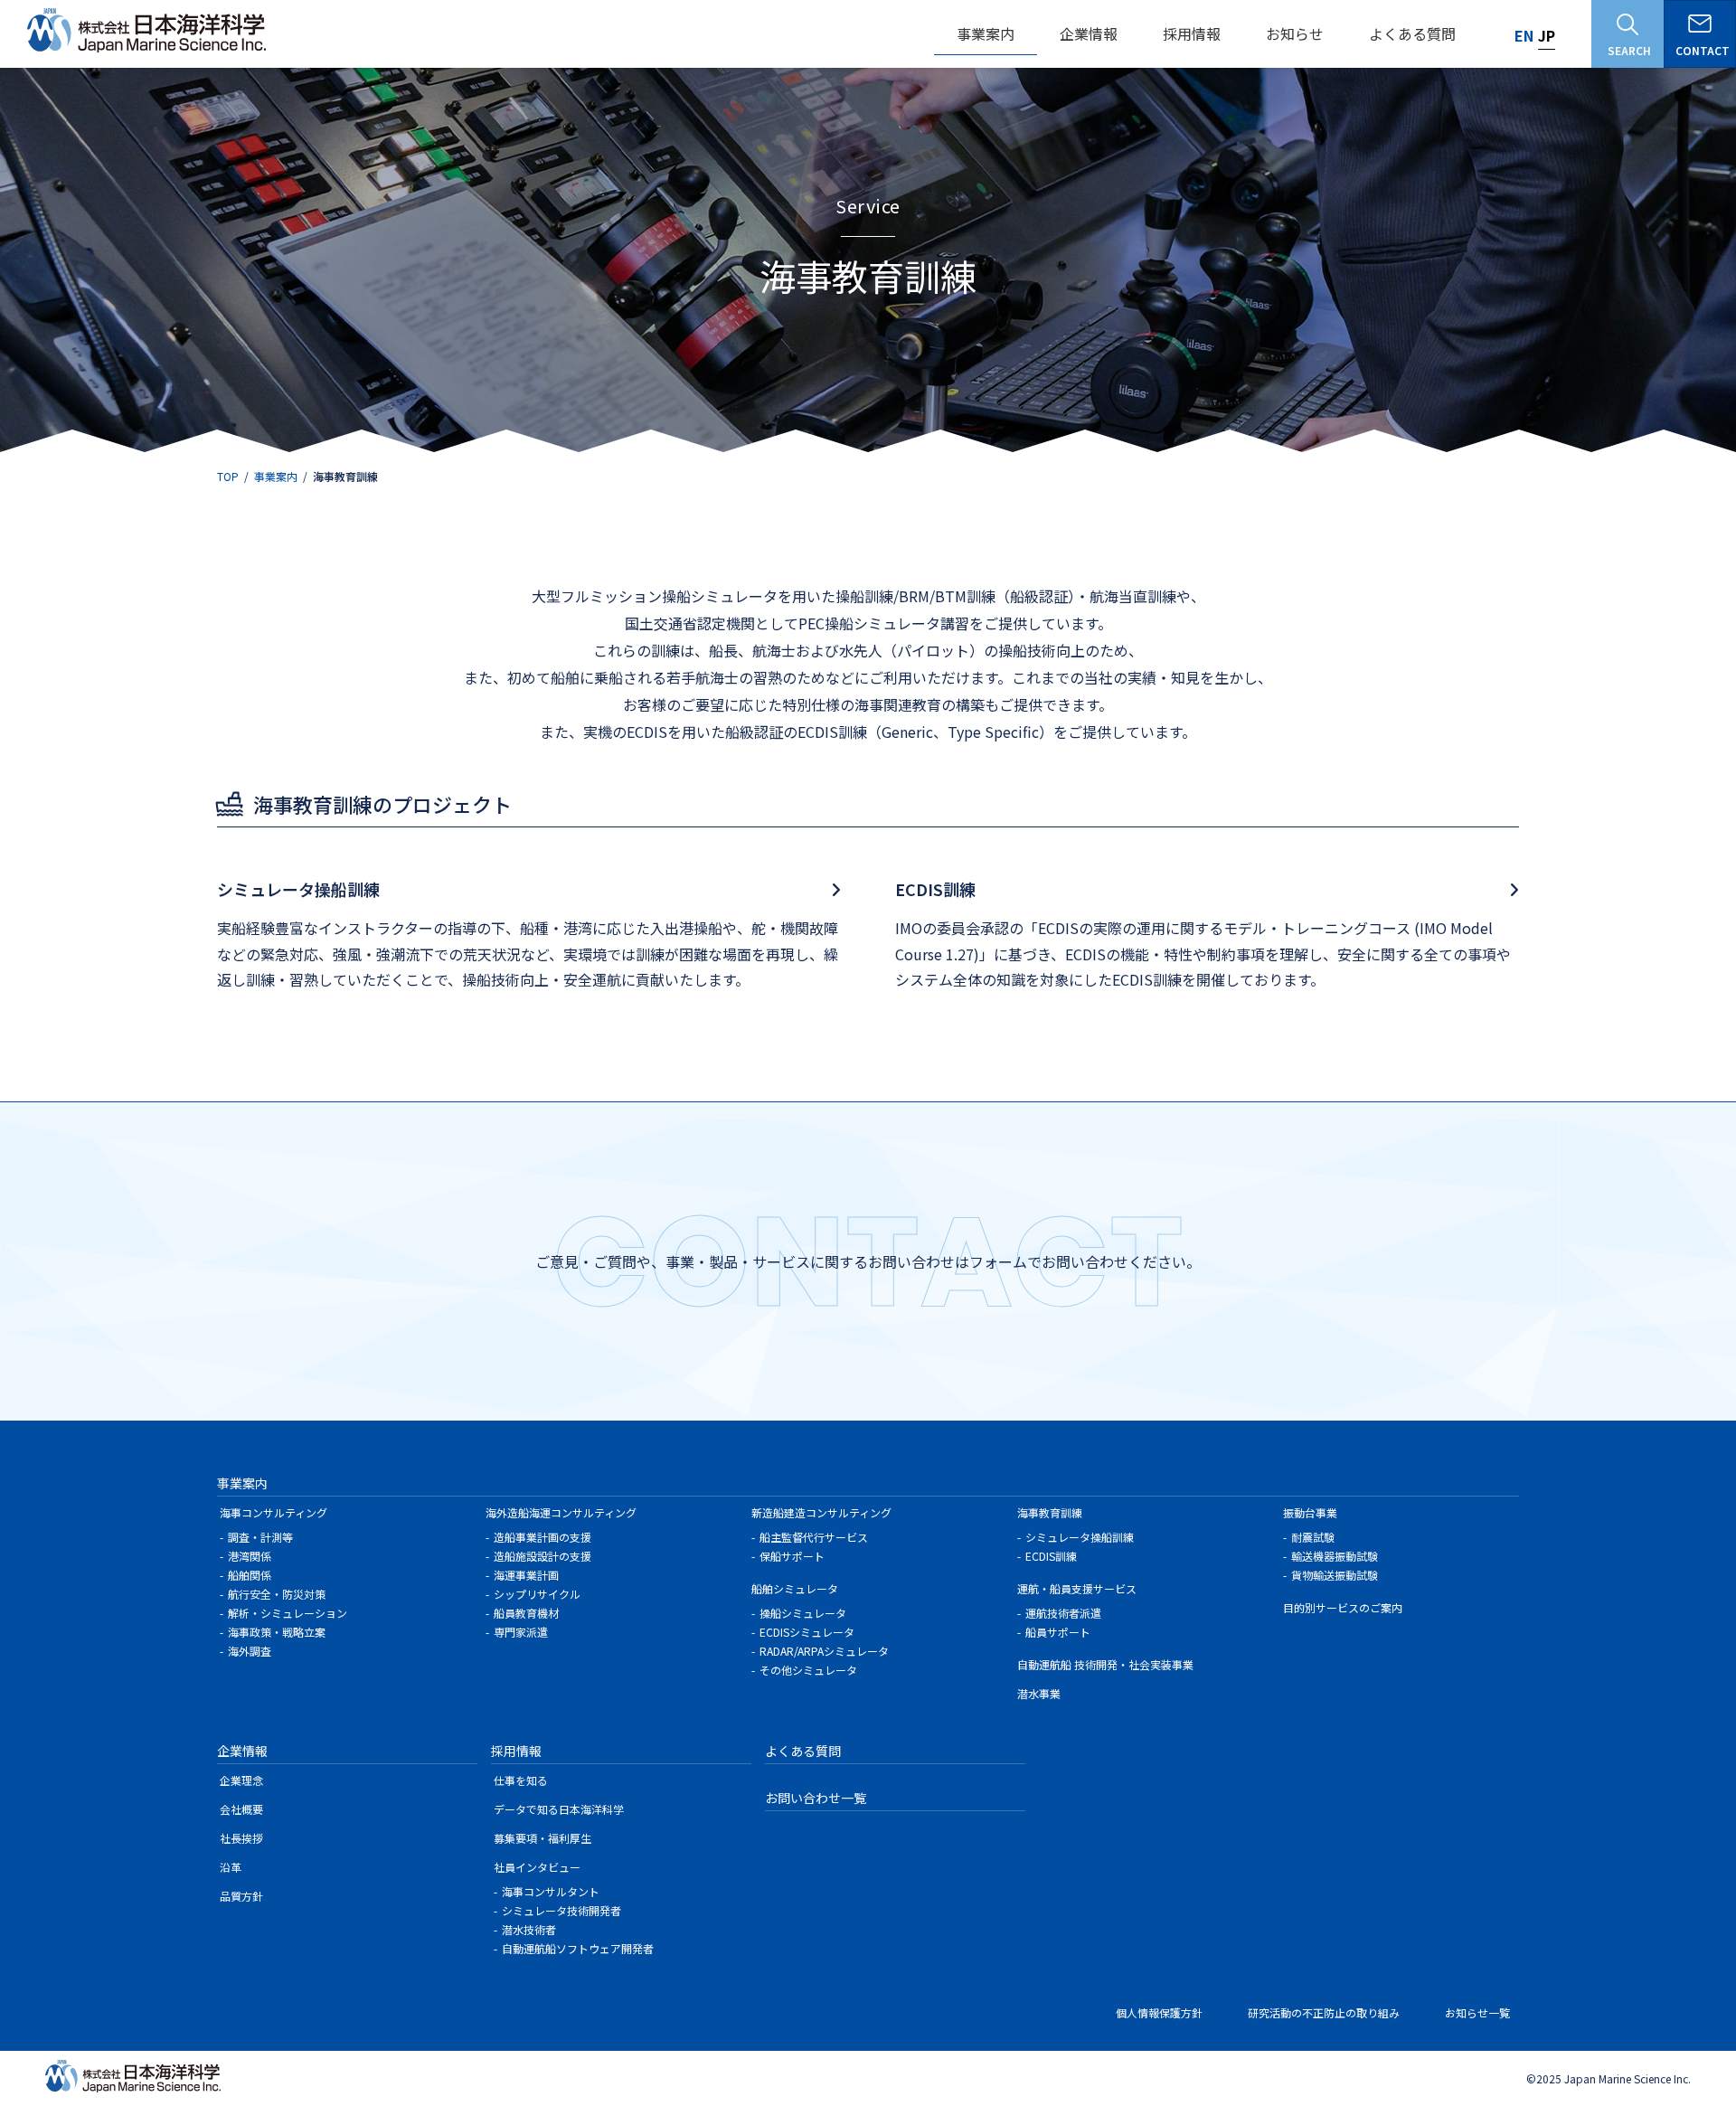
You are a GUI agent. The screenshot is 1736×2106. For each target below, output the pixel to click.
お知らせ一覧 (1477, 2012)
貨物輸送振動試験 (1335, 1575)
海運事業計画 (526, 1575)
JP (1547, 35)
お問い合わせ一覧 (816, 1798)
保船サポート (792, 1556)
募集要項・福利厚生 (542, 1838)
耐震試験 (1313, 1537)
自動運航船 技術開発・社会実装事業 (1105, 1664)
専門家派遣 (521, 1632)
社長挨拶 (241, 1838)
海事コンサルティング (274, 1512)
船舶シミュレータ (795, 1588)
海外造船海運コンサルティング (561, 1512)
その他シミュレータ (808, 1670)
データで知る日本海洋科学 (559, 1809)
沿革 (231, 1867)
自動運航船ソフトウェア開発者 (578, 1948)
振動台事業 (1310, 1512)
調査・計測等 (260, 1537)
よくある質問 (803, 1751)
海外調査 (250, 1651)
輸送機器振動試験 (1335, 1556)
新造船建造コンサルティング (821, 1512)
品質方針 (241, 1896)
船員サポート (1058, 1632)
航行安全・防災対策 (277, 1594)
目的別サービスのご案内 (1343, 1607)
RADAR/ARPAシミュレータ (824, 1651)
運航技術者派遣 (1063, 1613)
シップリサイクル (537, 1594)
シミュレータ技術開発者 (561, 1910)
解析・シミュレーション (288, 1613)
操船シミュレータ (803, 1613)
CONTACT (1703, 50)
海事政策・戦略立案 (277, 1632)
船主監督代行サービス (814, 1537)
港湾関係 (250, 1556)
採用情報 (516, 1751)
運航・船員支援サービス (1077, 1588)
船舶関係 (250, 1575)
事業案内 (242, 1483)
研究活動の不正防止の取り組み (1324, 2012)
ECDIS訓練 (1051, 1556)
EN (1524, 35)
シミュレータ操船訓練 (1080, 1537)
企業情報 (242, 1751)
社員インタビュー (537, 1867)
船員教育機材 (526, 1613)
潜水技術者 (529, 1929)
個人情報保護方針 (1159, 2012)
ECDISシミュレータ (807, 1632)
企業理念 (241, 1780)
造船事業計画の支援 (542, 1537)
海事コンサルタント (551, 1891)
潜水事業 (1039, 1693)
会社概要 (241, 1809)
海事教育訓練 (1050, 1512)
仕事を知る (521, 1780)
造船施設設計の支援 (542, 1556)
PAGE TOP (1667, 2019)
